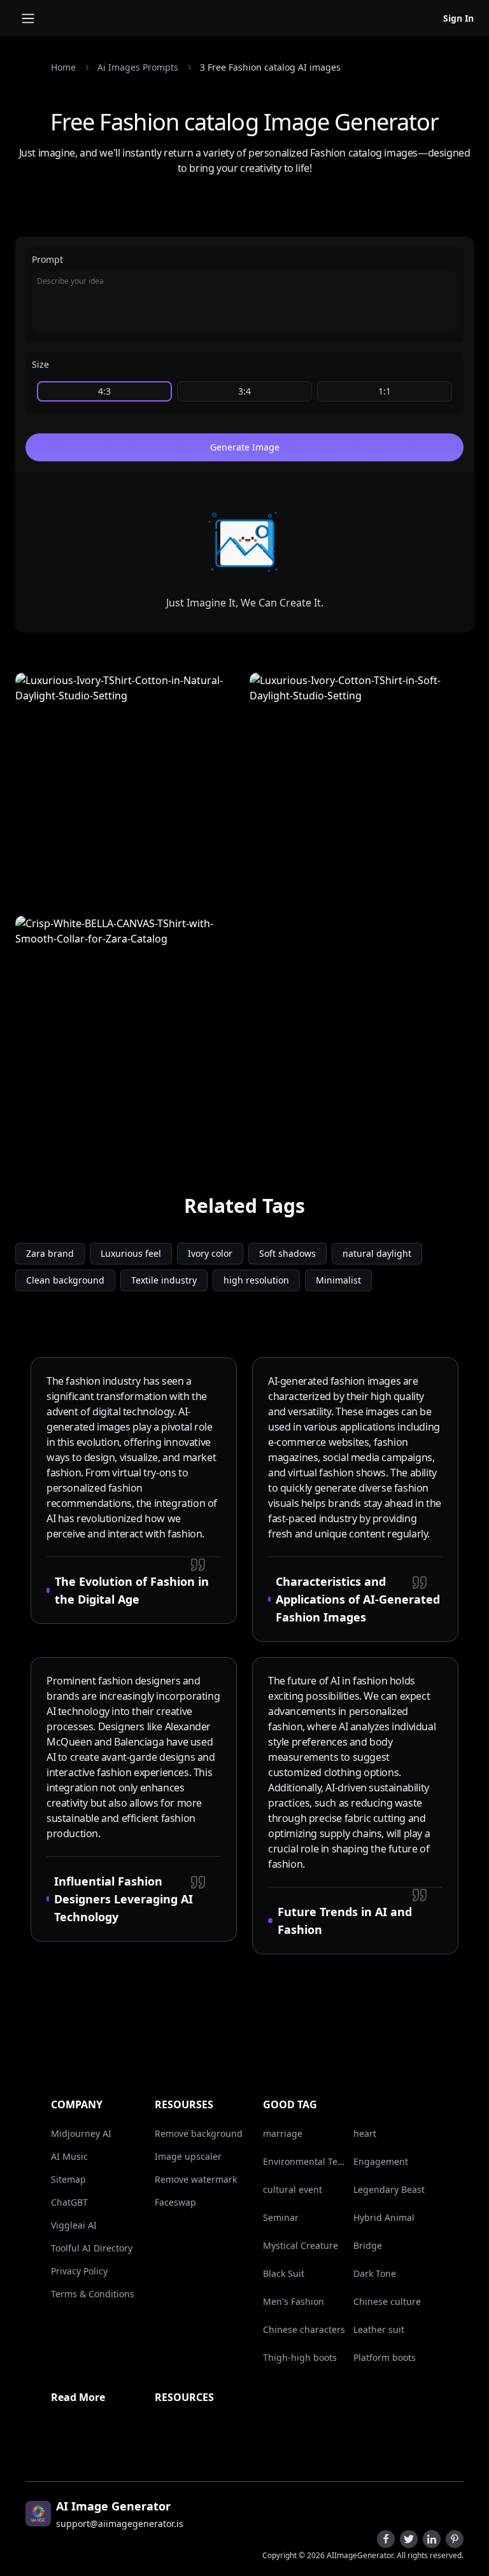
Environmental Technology (306, 2161)
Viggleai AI (74, 2225)
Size (40, 364)
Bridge (368, 2245)
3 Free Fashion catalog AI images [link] (270, 67)
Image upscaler (188, 2156)
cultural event (293, 2189)
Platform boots (385, 2357)
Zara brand (50, 1253)
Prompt (47, 259)
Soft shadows (287, 1253)
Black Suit (284, 2273)
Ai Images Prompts (138, 67)
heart (365, 2133)
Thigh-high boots (300, 2357)
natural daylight (377, 1253)
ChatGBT (69, 2202)
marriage (283, 2133)
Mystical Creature (301, 2245)
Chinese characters (304, 2329)
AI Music (69, 2156)
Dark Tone (375, 2273)
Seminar (281, 2217)
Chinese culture (387, 2301)
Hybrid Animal (384, 2217)
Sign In (458, 18)
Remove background (199, 2133)
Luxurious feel (131, 1253)
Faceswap (175, 2202)
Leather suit (379, 2329)
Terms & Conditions (93, 2294)
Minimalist (338, 1280)
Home (63, 67)
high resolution (256, 1280)
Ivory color (210, 1253)
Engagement (381, 2161)
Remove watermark (196, 2179)
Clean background (65, 1280)
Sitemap (68, 2179)
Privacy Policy (79, 2271)
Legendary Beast (389, 2189)
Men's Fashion (294, 2301)
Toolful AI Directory (92, 2248)
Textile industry (164, 1280)
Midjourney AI (81, 2133)
